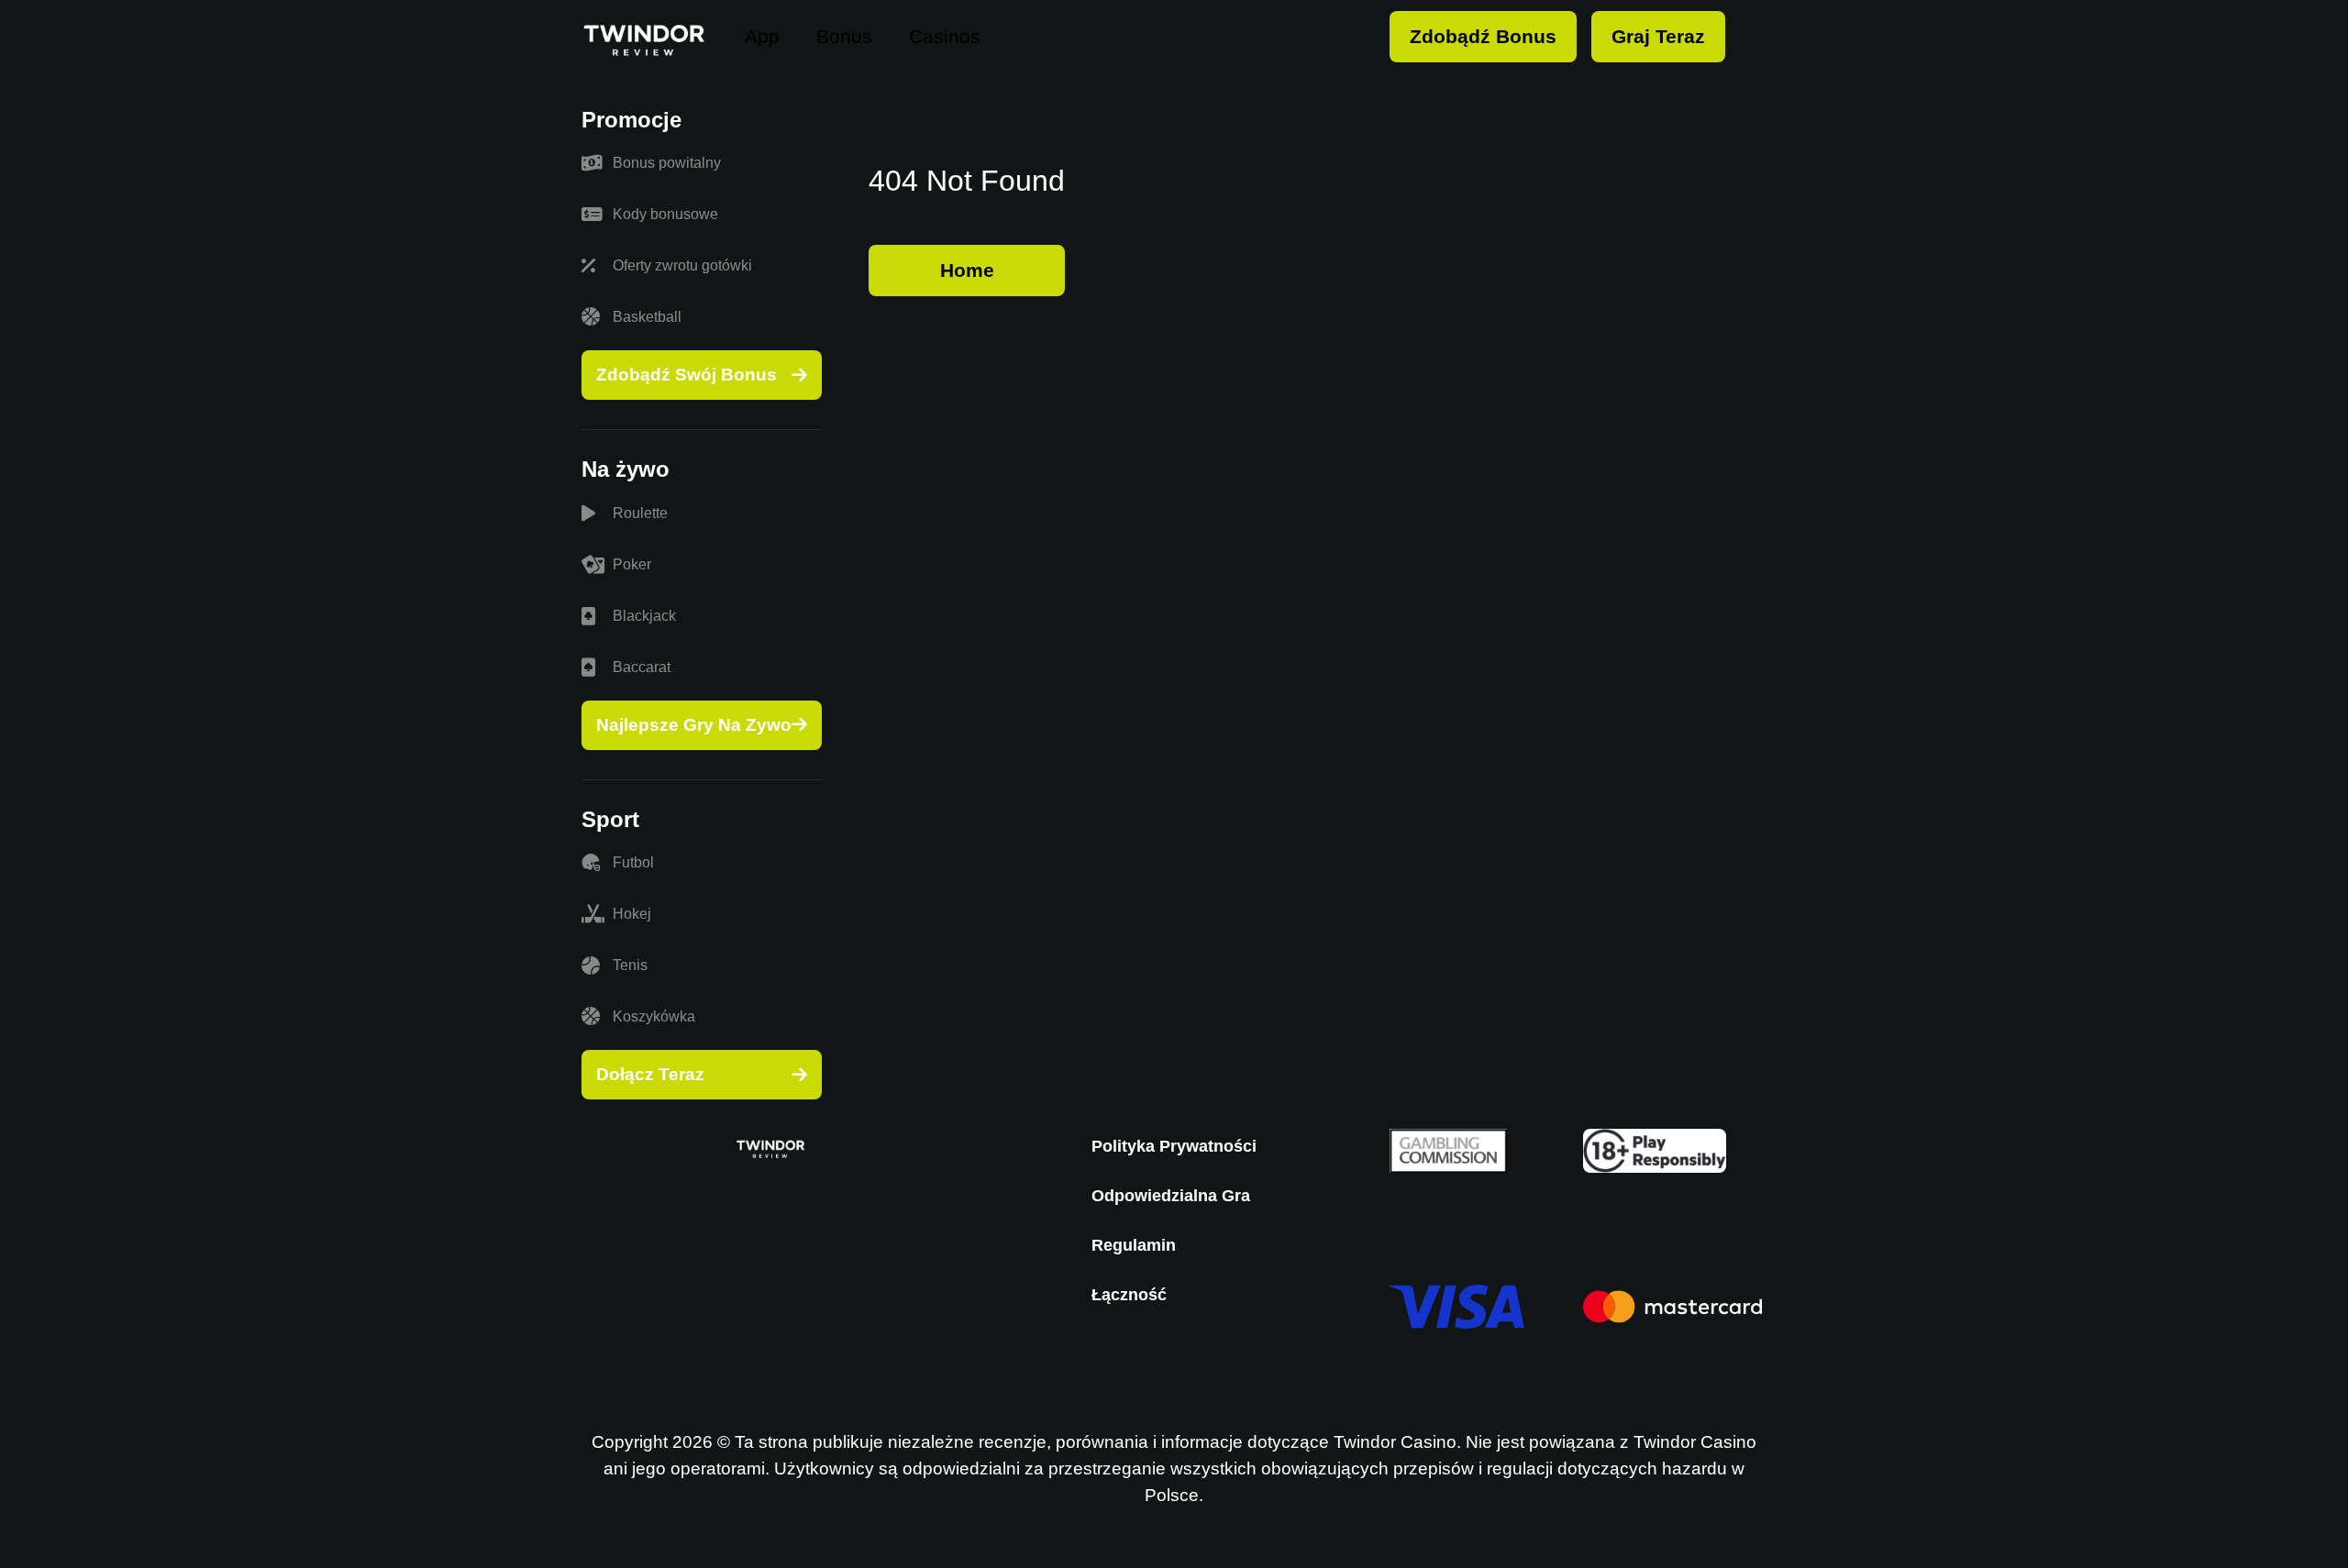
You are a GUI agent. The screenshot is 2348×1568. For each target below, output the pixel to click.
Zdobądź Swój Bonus (687, 375)
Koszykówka (654, 1016)
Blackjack (644, 616)
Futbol (633, 862)
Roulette (640, 513)
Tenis (630, 965)
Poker (632, 564)
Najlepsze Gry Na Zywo (694, 725)
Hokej (632, 914)
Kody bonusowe (665, 214)
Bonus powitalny (667, 163)
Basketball (647, 317)
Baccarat (642, 667)
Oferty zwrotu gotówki (682, 265)
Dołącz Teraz (650, 1074)
